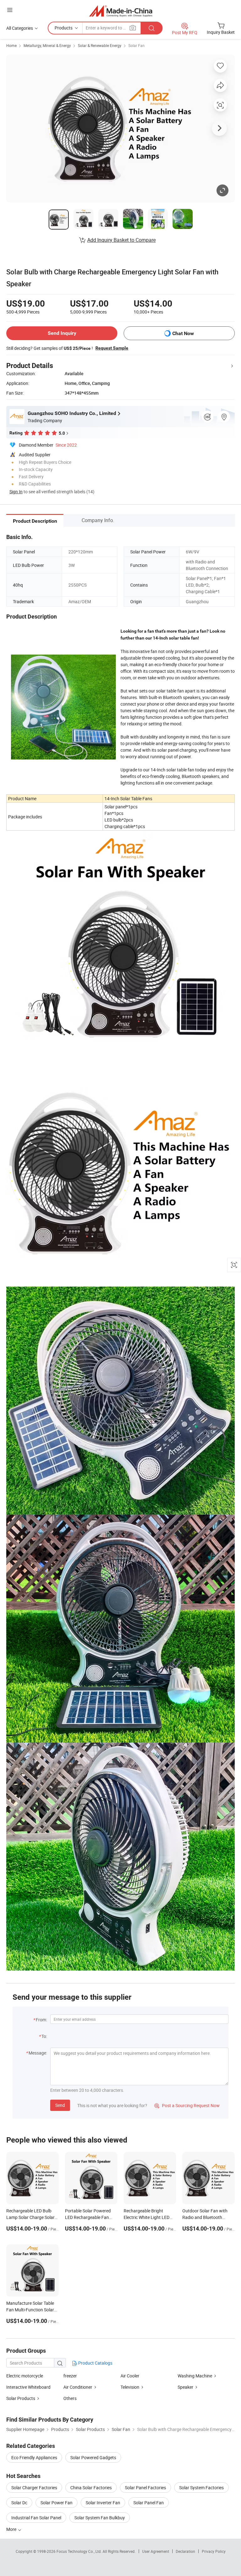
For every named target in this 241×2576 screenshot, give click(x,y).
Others (70, 2398)
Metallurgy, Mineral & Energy (47, 45)
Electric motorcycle (25, 2376)
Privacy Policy (214, 2551)
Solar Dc (19, 2503)
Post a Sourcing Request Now (187, 2105)
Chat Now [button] (183, 333)
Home (11, 45)
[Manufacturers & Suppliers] (121, 11)
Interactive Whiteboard (28, 2387)
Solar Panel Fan (149, 2503)
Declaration (185, 2551)
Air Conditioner (78, 2387)
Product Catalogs (95, 2363)
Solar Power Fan (56, 2503)
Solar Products (21, 2398)
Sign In (16, 492)
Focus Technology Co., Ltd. (80, 2551)
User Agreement (156, 2551)
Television (130, 2387)
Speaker (185, 2387)
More (12, 2529)
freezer (70, 2376)
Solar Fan (137, 45)
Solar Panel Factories (145, 2488)
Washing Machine (195, 2376)
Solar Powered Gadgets (93, 2457)
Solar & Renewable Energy (100, 45)
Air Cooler (130, 2376)
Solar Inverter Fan (103, 2503)
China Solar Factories (91, 2488)
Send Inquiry (62, 333)
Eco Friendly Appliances (34, 2457)
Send (60, 2105)
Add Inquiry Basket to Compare (121, 240)
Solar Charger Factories (34, 2488)
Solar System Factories (201, 2488)
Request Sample (112, 348)
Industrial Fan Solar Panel (36, 2518)
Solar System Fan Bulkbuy (100, 2518)
